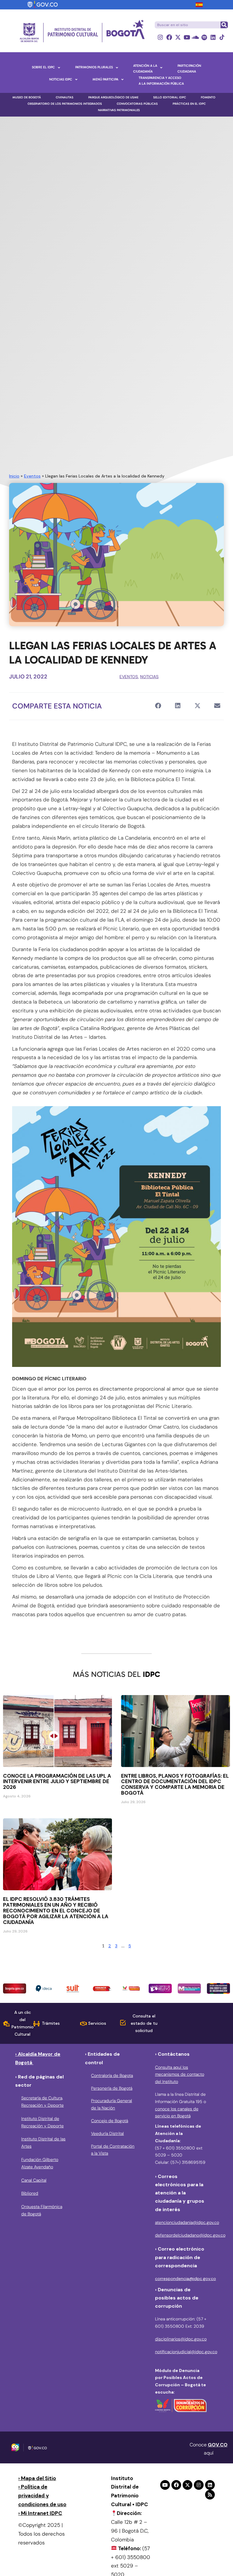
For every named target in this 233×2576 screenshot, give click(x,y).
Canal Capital (34, 2180)
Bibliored (30, 2193)
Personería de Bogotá (112, 2088)
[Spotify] (204, 37)
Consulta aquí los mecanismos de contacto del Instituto (180, 2075)
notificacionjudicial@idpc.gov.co (186, 2352)
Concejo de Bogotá (110, 2121)
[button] (158, 706)
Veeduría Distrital (107, 2133)
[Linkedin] (213, 37)
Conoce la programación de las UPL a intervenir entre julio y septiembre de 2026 (57, 1782)
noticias (149, 677)
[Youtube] (187, 37)
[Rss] (210, 2495)
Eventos (32, 476)
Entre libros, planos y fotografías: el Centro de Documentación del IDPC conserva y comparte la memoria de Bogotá (175, 1784)
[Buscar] (224, 25)
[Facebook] (169, 37)
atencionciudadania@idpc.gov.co (187, 2222)
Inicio (14, 476)
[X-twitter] (178, 37)
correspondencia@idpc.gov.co (186, 2279)
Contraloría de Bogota (112, 2075)
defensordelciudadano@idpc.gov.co (190, 2235)
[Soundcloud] (196, 37)
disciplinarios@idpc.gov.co (181, 2339)
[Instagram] (160, 37)
